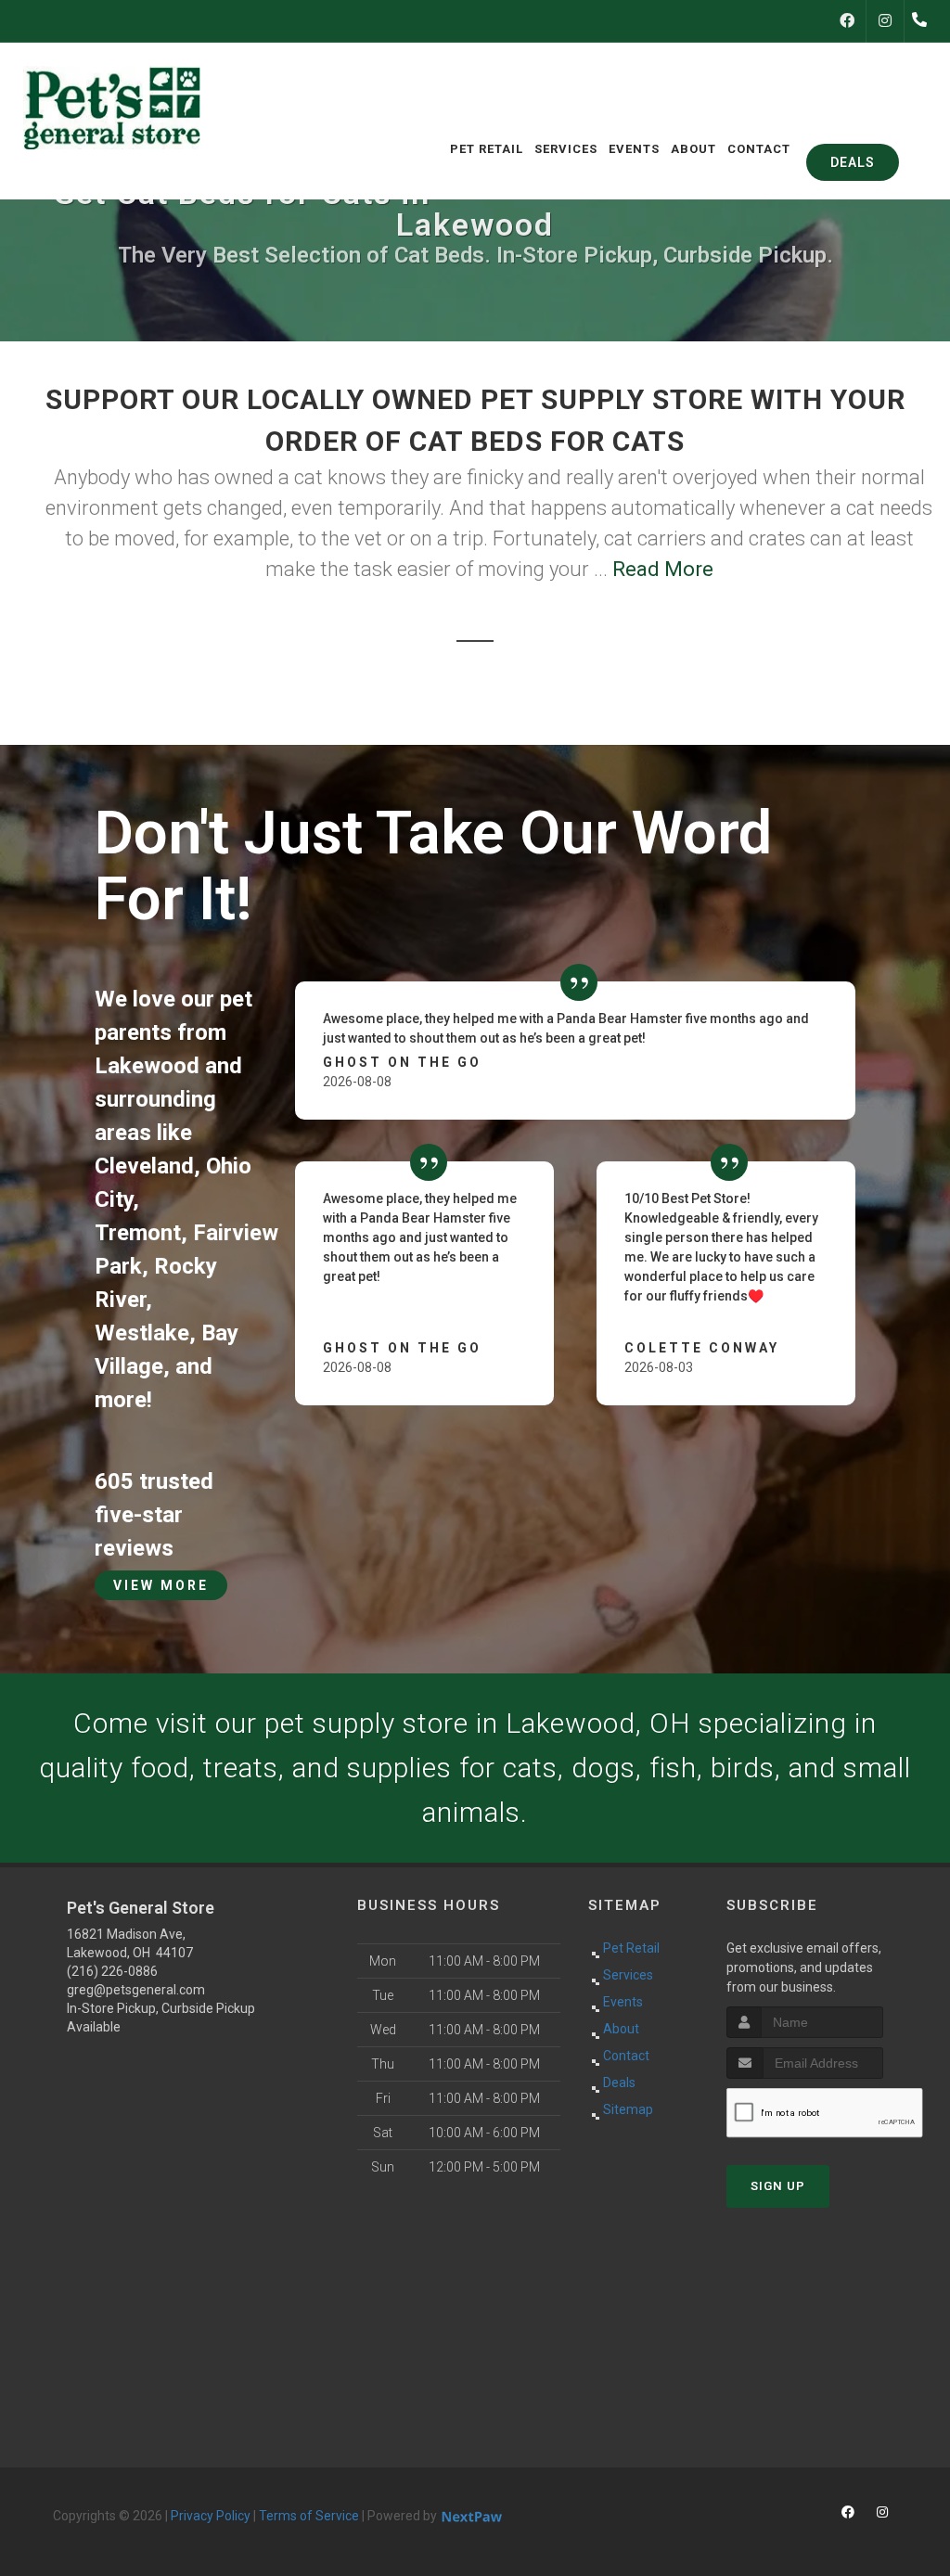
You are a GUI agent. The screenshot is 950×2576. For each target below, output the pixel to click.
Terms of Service (309, 2516)
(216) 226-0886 (112, 1971)
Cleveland (144, 1166)
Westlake (142, 1333)
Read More (663, 569)
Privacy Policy (211, 2516)
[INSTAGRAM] (885, 21)
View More (161, 1585)
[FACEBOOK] (847, 21)
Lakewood (147, 1066)
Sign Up (778, 2186)
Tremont (138, 1233)
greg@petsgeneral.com (136, 1990)
